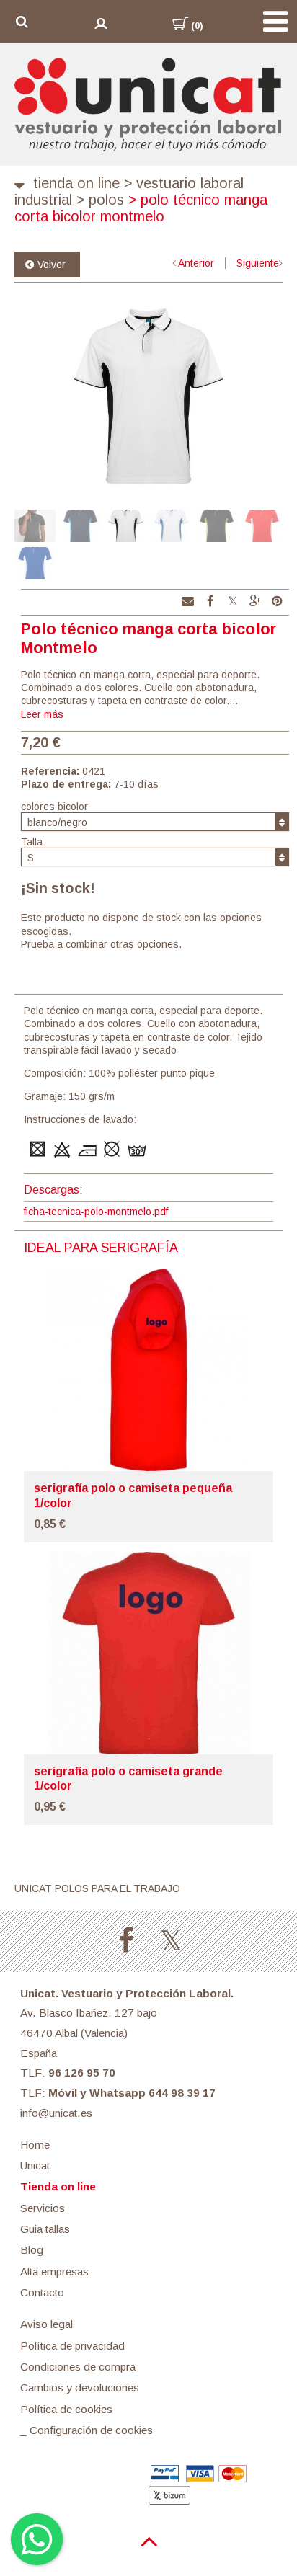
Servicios (43, 2208)
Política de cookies (66, 2409)
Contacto (42, 2292)
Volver (52, 265)
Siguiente (258, 263)
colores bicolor (54, 807)
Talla (32, 842)
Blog (32, 2250)
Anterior (196, 263)
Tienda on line (76, 183)
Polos (100, 200)
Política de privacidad (72, 2346)
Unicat (35, 2166)
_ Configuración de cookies (87, 2430)
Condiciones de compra (78, 2367)
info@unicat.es (56, 2113)
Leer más (42, 714)
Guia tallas (45, 2229)
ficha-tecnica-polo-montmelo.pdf (96, 1212)
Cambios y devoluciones (80, 2388)
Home (35, 2145)
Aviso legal (46, 2324)
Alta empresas (54, 2271)
